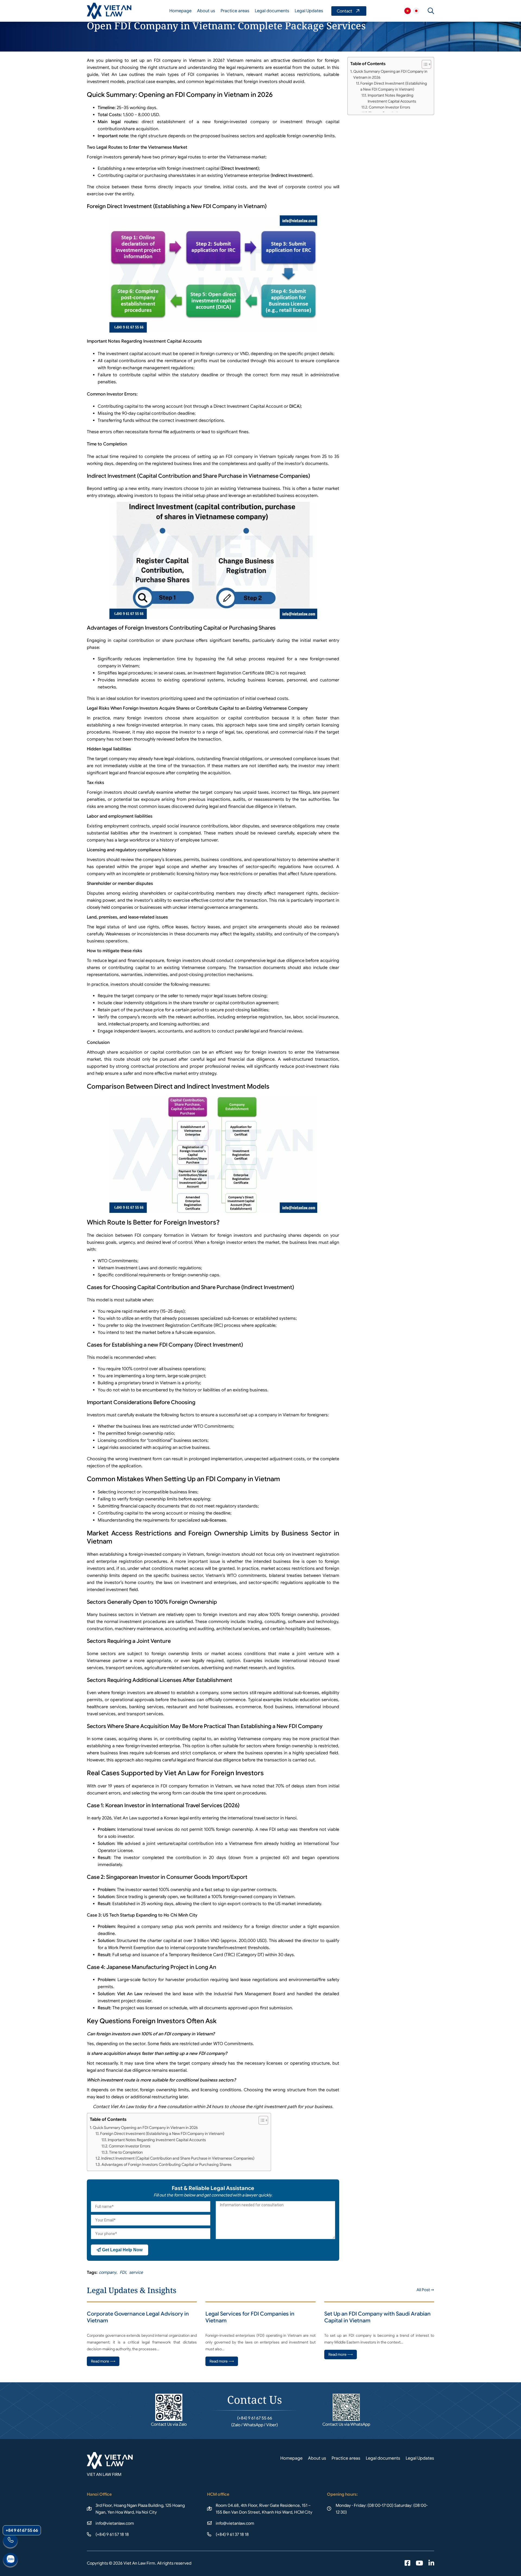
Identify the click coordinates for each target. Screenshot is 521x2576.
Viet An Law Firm (416, 11)
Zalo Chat (10, 2560)
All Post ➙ (425, 2290)
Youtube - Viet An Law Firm (419, 2564)
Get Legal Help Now (122, 2250)
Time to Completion (126, 2152)
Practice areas (235, 11)
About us (206, 11)
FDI (123, 2272)
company (108, 2272)
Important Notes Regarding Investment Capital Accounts (157, 2140)
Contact (349, 11)
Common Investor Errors (130, 2146)
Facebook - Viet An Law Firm (407, 2564)
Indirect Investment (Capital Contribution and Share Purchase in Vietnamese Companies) (178, 2158)
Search (431, 11)
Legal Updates (309, 11)
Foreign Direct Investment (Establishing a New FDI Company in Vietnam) (162, 2134)
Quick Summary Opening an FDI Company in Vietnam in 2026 (145, 2128)
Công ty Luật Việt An (408, 11)
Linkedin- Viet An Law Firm (431, 2564)
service (136, 2272)
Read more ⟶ (103, 2361)
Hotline (10, 2541)
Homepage (180, 11)
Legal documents (272, 11)
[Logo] (109, 11)
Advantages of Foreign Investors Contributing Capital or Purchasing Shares (166, 2164)
